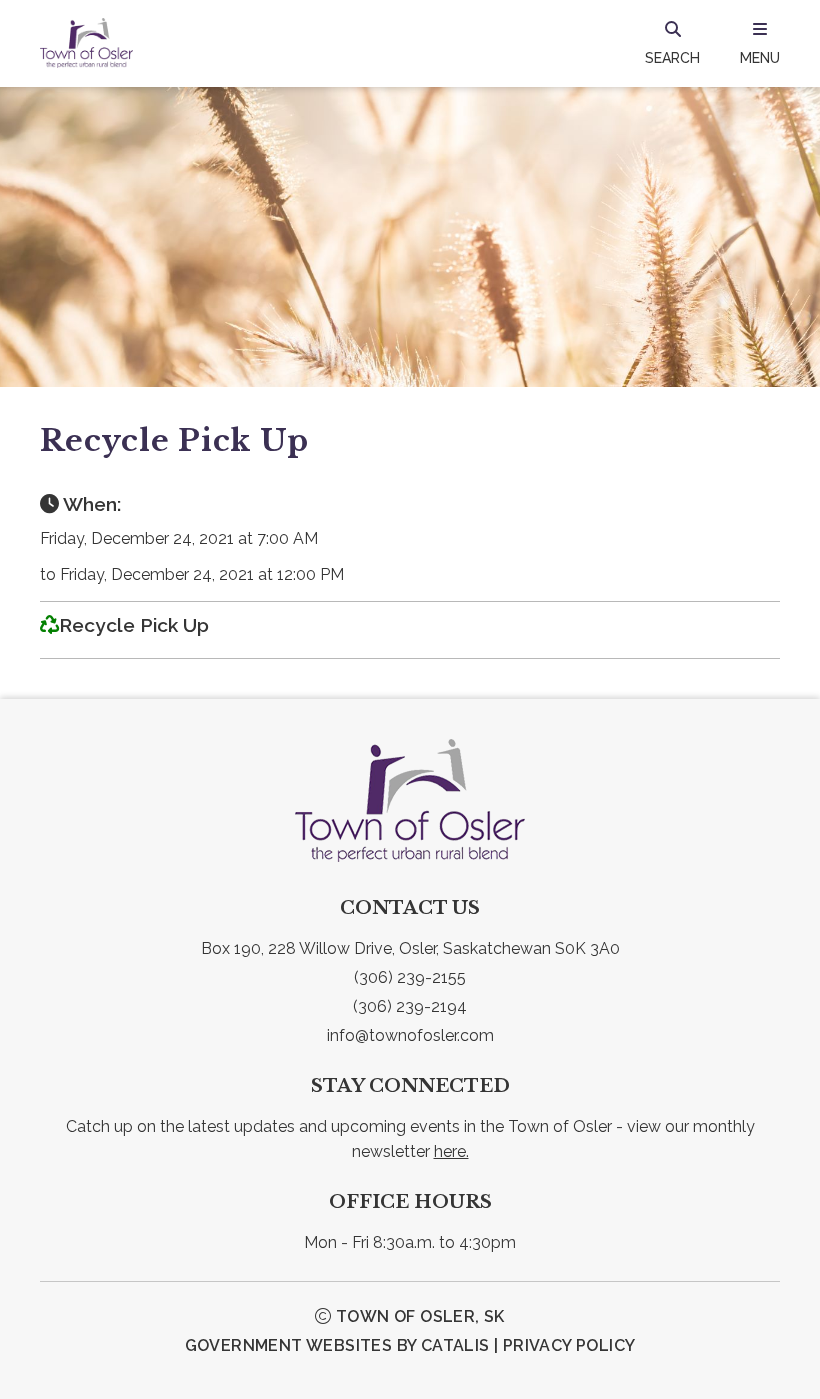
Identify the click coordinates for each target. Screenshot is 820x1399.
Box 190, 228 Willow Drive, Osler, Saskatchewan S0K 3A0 (410, 948)
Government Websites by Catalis (337, 1345)
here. (451, 1151)
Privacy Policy (569, 1345)
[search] (672, 43)
